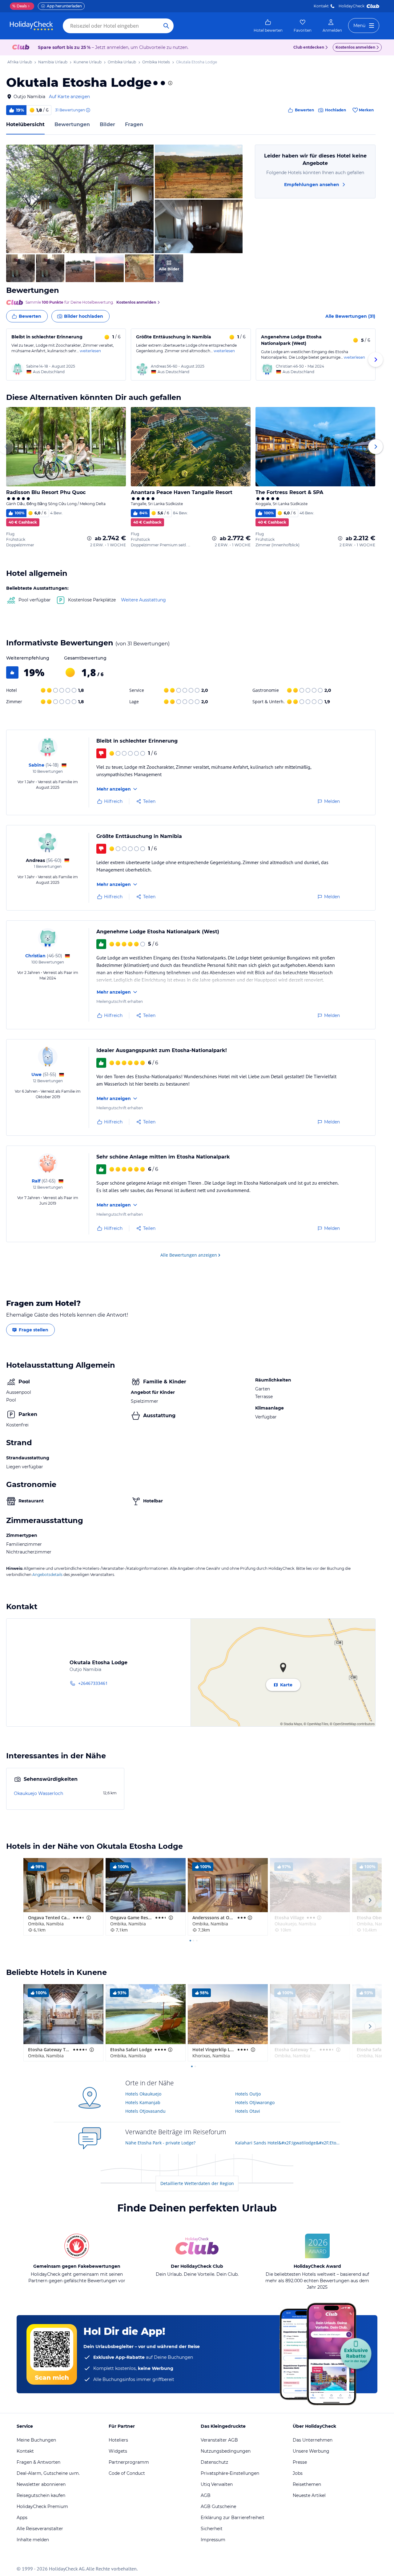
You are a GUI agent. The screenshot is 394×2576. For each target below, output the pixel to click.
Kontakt (321, 6)
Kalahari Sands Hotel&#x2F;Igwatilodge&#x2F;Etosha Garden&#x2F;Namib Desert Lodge (288, 2143)
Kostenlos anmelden (355, 47)
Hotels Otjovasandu (145, 2111)
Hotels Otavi (248, 2111)
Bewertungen (72, 124)
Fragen (134, 124)
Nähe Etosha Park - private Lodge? (160, 2143)
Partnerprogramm (129, 2462)
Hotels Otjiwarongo (255, 2102)
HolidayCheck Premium (42, 2506)
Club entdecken (309, 47)
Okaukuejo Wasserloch (38, 1793)
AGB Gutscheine (218, 2506)
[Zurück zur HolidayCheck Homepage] (31, 26)
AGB (206, 2495)
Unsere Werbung (311, 2451)
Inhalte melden (33, 2540)
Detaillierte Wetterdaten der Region (197, 2183)
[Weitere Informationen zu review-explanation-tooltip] (88, 110)
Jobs (298, 2473)
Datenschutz (214, 2462)
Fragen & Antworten (38, 2462)
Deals (20, 6)
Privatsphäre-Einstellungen (230, 2473)
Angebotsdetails (47, 1575)
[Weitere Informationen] (89, 538)
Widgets (118, 2451)
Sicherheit (212, 2529)
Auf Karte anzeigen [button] (69, 97)
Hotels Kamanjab (143, 2102)
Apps (22, 2518)
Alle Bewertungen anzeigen (189, 1255)
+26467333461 (93, 1683)
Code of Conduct (127, 2473)
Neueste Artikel (309, 2495)
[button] (80, 199)
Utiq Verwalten (217, 2484)
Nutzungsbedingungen (226, 2451)
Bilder (107, 124)
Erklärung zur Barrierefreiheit (233, 2518)
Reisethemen (307, 2484)
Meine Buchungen (36, 2440)
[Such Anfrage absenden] (166, 26)
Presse (300, 2462)
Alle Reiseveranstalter (40, 2529)
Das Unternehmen (313, 2440)
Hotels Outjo (248, 2094)
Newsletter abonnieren (41, 2484)
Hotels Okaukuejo (143, 2094)
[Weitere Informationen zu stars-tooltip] (170, 83)
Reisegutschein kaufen (41, 2495)
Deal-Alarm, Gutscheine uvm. (48, 2473)
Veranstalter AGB (219, 2440)
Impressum (213, 2540)
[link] (268, 26)
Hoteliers (118, 2440)
